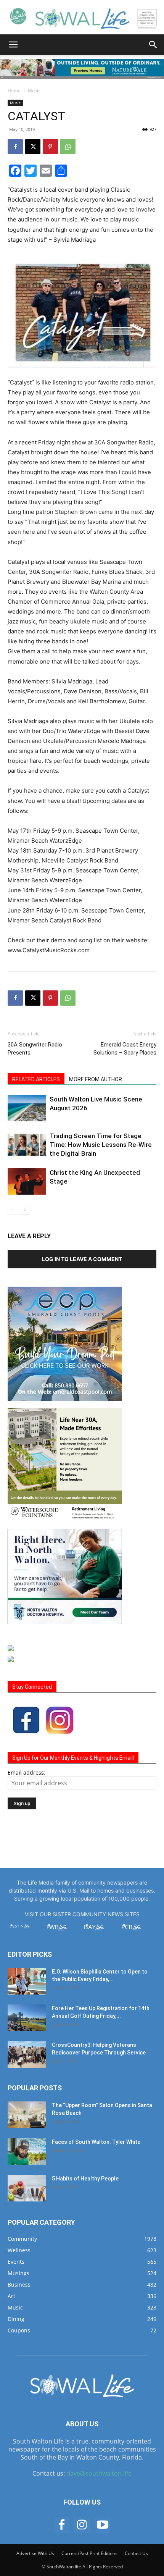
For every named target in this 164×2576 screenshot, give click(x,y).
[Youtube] (103, 2525)
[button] (13, 45)
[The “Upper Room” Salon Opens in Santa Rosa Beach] (27, 2115)
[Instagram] (82, 2525)
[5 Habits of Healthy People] (27, 2188)
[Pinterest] (50, 147)
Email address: (27, 1773)
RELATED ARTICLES (36, 1079)
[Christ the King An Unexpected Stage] (27, 1181)
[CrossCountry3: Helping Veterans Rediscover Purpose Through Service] (27, 2054)
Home (14, 91)
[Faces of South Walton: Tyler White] (27, 2151)
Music (34, 91)
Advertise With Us (35, 2553)
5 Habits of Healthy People (85, 2179)
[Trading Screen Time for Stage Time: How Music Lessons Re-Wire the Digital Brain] (27, 1145)
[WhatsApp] (68, 147)
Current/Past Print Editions (89, 2553)
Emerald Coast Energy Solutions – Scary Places (125, 1049)
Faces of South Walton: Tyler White (96, 2142)
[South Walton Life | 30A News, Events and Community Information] (82, 18)
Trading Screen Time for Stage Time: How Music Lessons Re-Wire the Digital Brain (101, 1145)
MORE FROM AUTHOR (96, 1079)
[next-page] (25, 1210)
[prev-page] (12, 1210)
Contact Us (136, 2553)
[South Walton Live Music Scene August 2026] (27, 1108)
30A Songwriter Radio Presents (35, 1049)
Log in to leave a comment (82, 1259)
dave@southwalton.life (99, 2473)
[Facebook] (15, 147)
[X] (33, 147)
